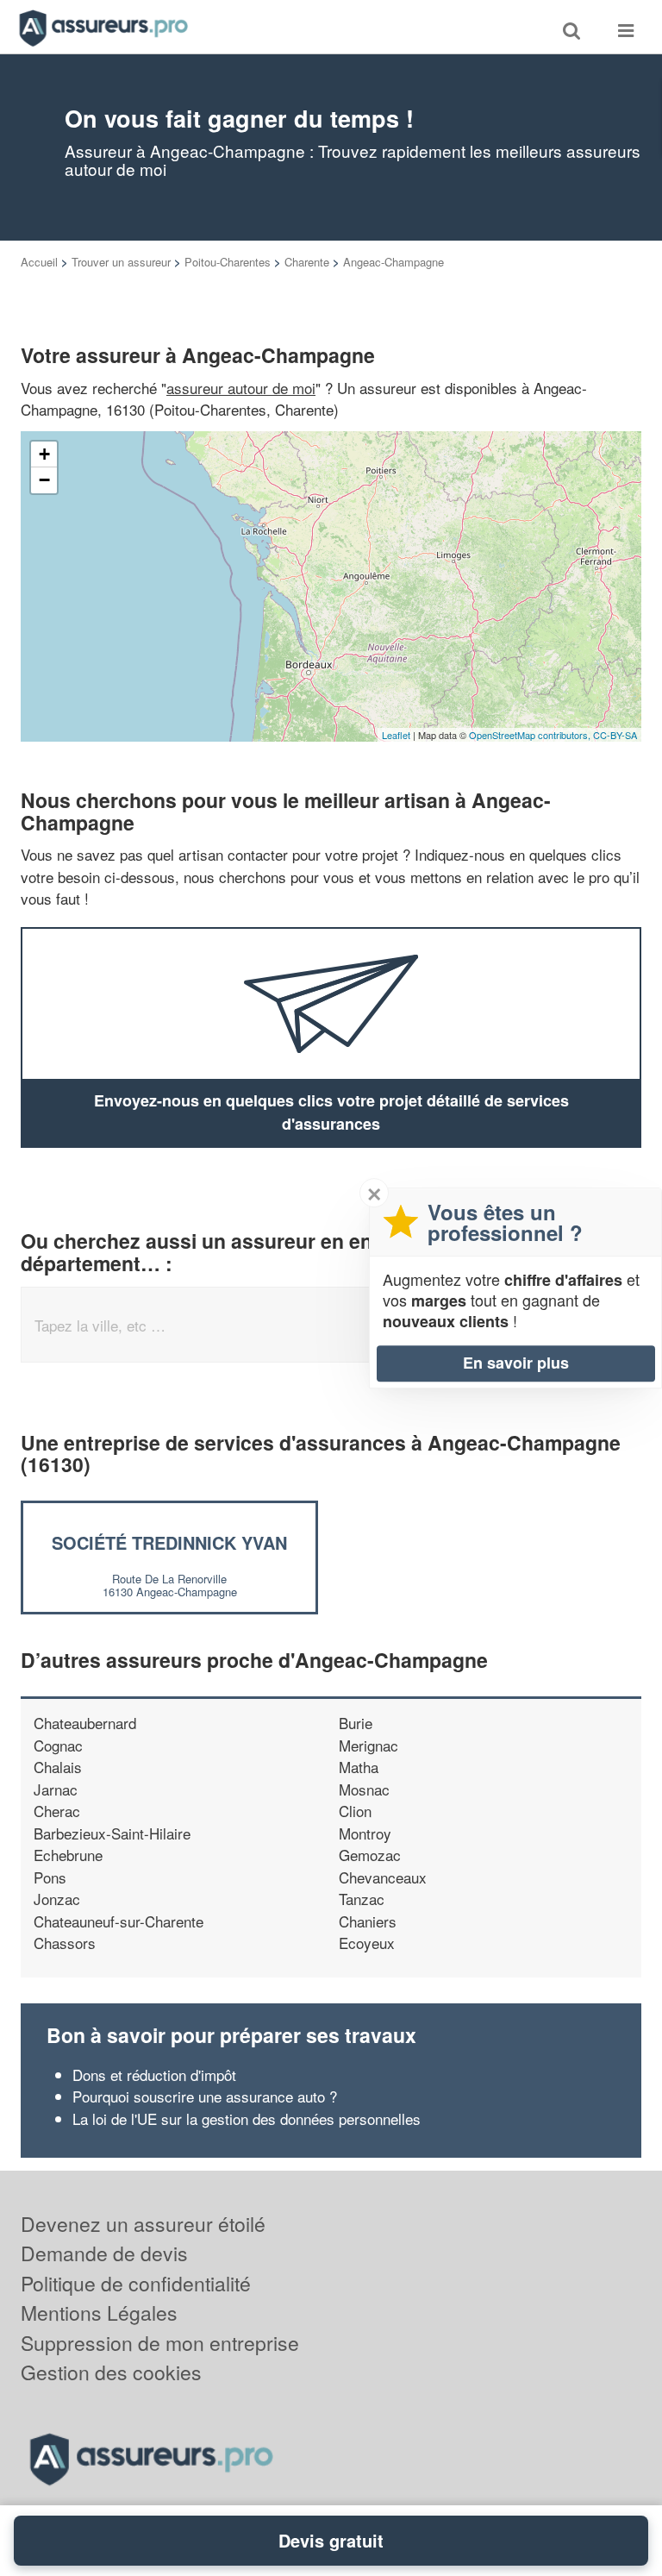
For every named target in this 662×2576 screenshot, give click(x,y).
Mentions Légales (99, 2313)
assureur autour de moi (241, 388)
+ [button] (44, 454)
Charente (307, 262)
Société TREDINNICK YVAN (169, 1542)
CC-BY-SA (615, 735)
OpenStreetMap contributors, (531, 735)
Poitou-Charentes (228, 262)
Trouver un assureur (121, 262)
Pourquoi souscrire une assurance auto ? (205, 2096)
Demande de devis (104, 2253)
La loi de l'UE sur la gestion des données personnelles (247, 2118)
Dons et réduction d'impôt (154, 2075)
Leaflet (396, 735)
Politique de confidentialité (136, 2283)
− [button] (44, 480)
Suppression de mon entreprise (160, 2343)
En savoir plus (516, 1363)
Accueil (39, 262)
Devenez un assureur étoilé (143, 2224)
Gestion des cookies (111, 2372)
